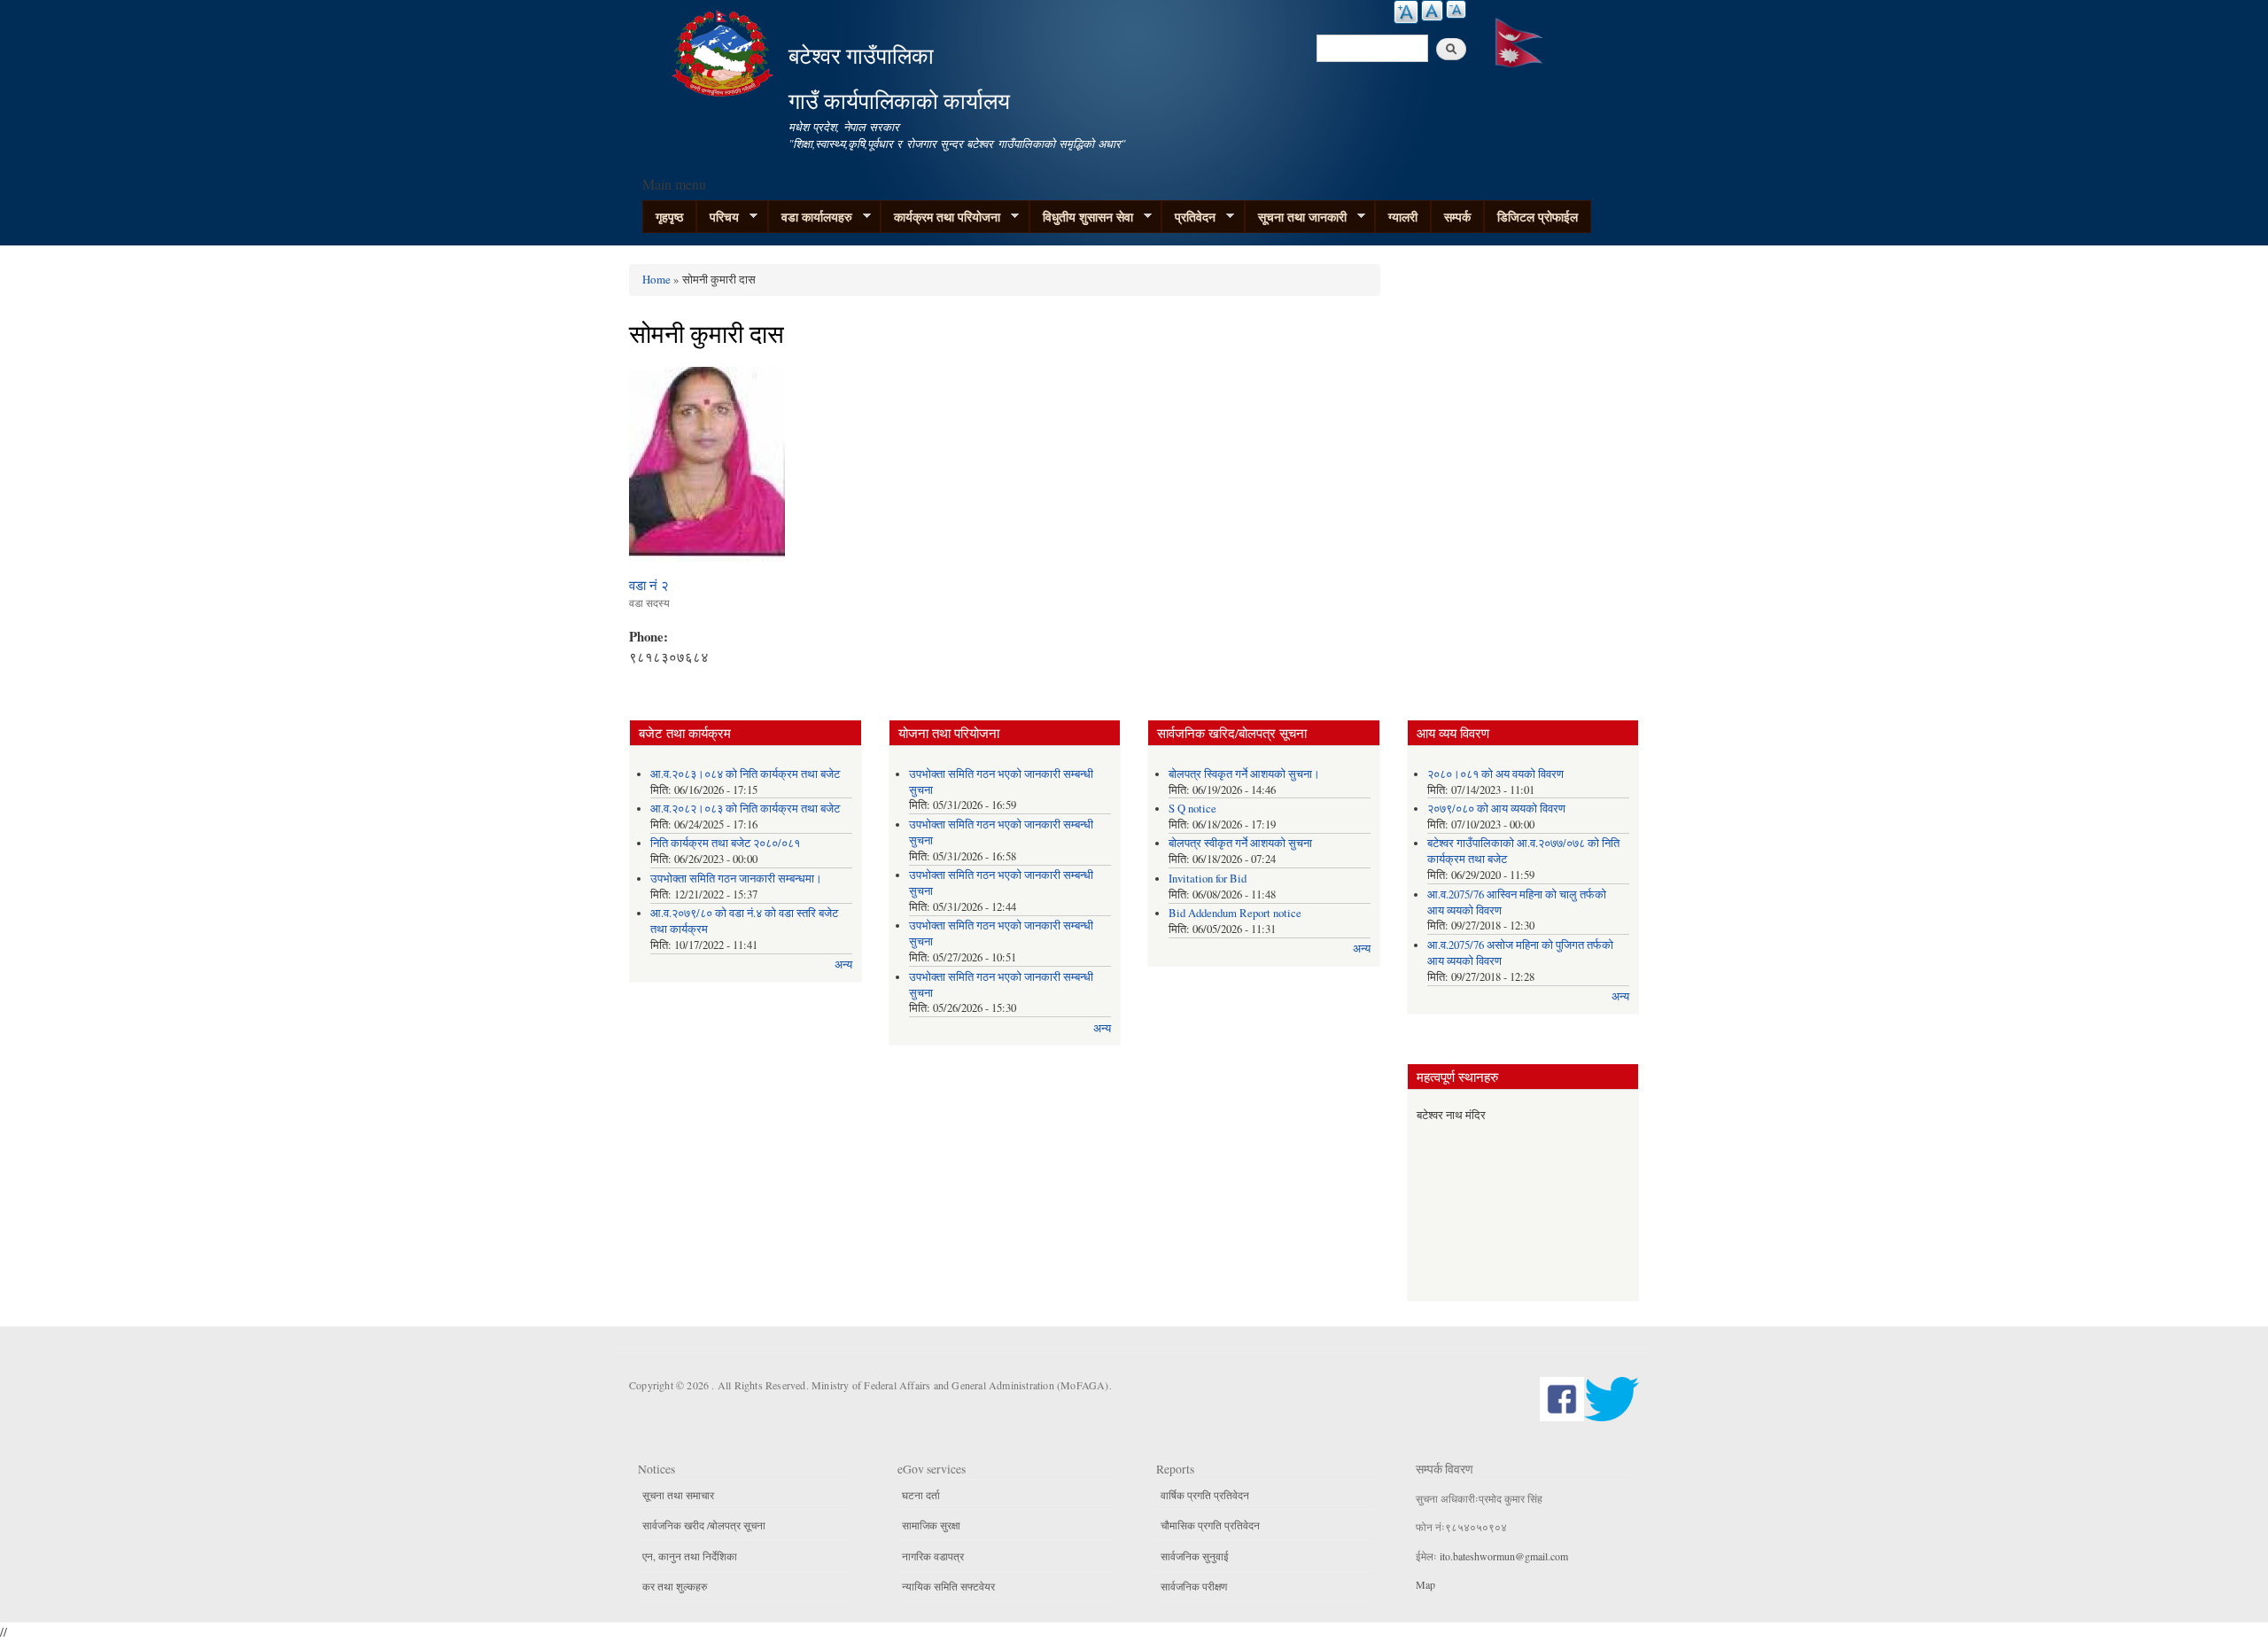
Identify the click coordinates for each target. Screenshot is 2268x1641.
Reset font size (1432, 11)
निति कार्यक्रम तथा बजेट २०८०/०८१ (725, 843)
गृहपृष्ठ (669, 217)
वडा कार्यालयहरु (810, 217)
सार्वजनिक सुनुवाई (1195, 1556)
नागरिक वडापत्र (933, 1556)
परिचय (718, 217)
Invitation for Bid (1208, 879)
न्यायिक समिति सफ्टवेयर (948, 1586)
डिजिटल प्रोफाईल (1538, 217)
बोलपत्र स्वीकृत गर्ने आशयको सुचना (1240, 843)
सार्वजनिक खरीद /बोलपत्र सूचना (704, 1525)
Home (656, 279)
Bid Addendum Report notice (1235, 913)
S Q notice (1192, 809)
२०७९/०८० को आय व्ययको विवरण (1496, 809)
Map (1425, 1584)
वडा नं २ (649, 585)
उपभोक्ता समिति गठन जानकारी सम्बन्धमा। (736, 879)
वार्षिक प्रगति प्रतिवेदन (1205, 1495)
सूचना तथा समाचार (678, 1495)
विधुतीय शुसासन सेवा (1081, 217)
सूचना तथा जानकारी (1296, 217)
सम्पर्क (1457, 217)
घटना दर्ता (921, 1495)
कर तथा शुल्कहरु (675, 1586)
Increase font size (1406, 12)
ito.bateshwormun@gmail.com (1504, 1556)
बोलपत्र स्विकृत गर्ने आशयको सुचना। (1244, 774)
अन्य (843, 964)
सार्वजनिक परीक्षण (1194, 1586)
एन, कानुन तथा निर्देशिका (690, 1556)
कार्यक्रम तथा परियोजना (940, 217)
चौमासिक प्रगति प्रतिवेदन (1210, 1525)
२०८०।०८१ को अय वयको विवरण (1495, 774)
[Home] (725, 51)
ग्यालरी (1403, 217)
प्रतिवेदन (1188, 217)
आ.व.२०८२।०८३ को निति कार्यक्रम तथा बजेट (745, 809)
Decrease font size (1456, 9)
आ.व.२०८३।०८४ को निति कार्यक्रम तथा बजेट (745, 774)
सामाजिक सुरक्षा (931, 1525)
